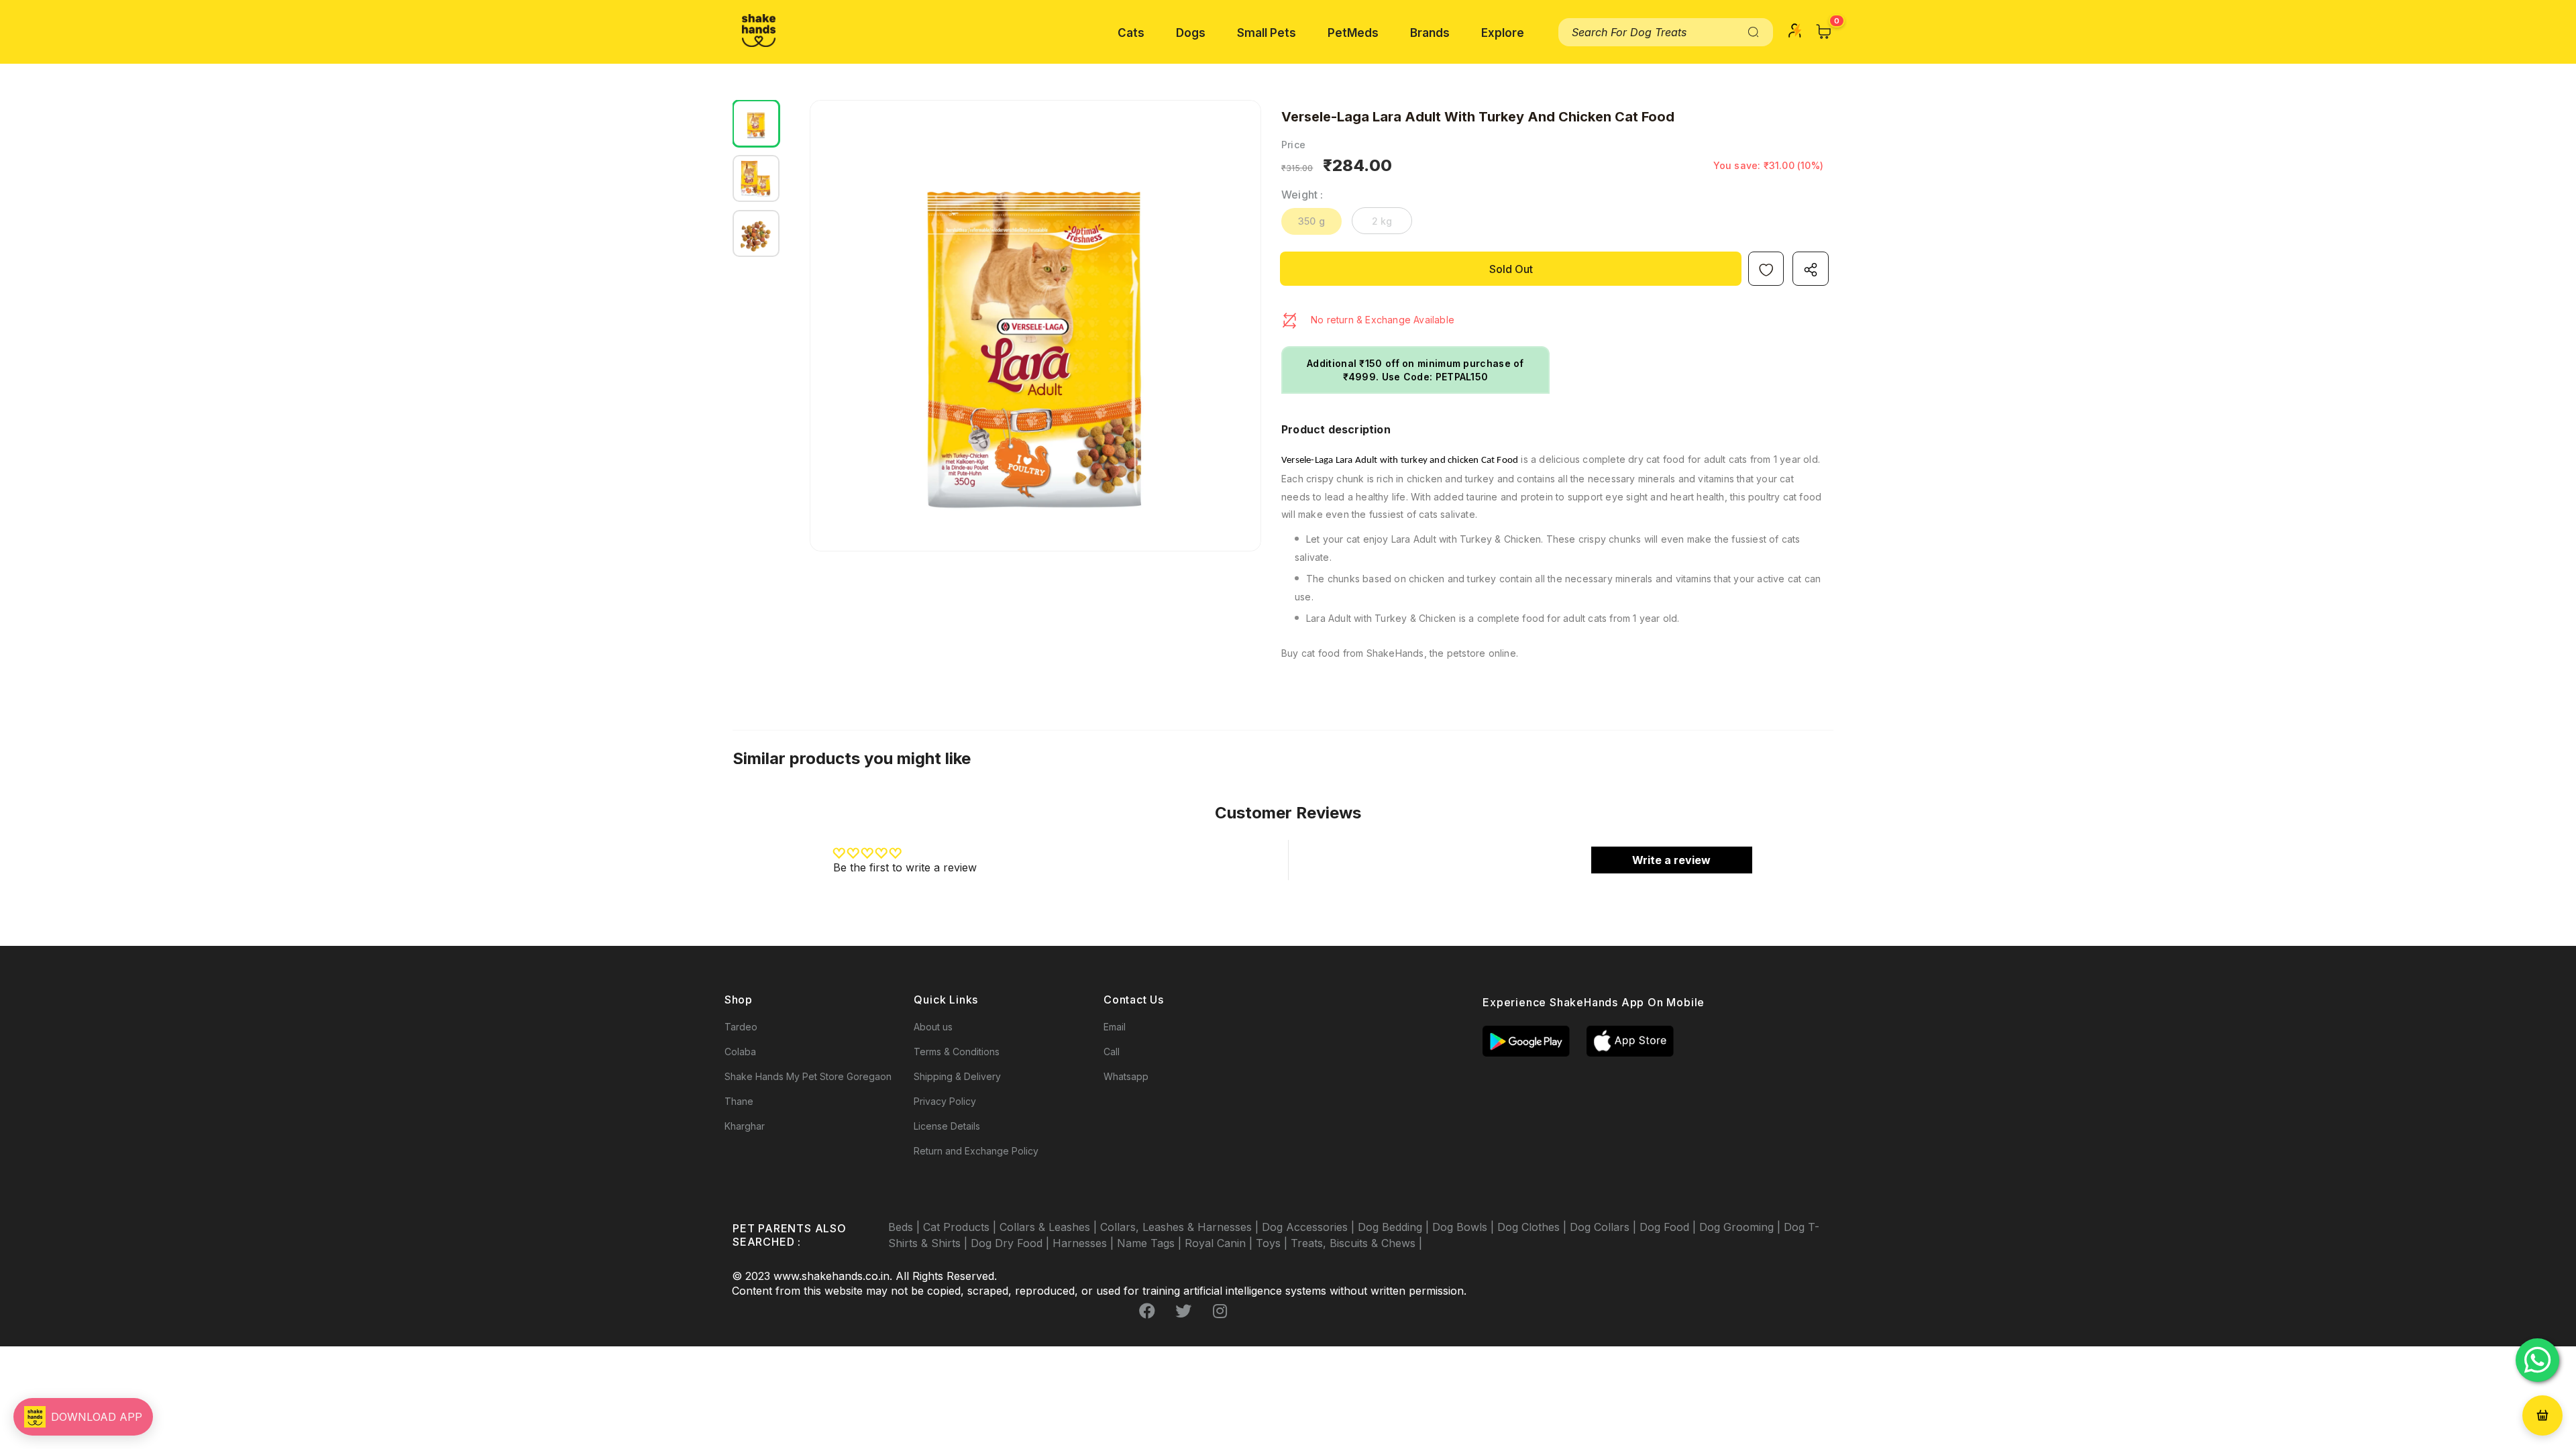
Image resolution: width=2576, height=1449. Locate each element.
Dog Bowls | (1465, 1227)
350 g (1311, 221)
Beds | (906, 1227)
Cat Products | (961, 1227)
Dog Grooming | (1741, 1227)
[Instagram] (1220, 1311)
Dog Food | (1669, 1227)
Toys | (1273, 1243)
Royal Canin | (1220, 1243)
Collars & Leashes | (1050, 1227)
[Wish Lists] (1766, 269)
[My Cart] (1824, 32)
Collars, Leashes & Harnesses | (1181, 1227)
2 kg (1382, 221)
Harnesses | (1085, 1243)
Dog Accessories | (1310, 1227)
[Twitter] (1183, 1311)
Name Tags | (1151, 1243)
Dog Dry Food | (1012, 1243)
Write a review (1671, 860)
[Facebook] (1147, 1311)
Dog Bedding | (1395, 1227)
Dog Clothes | (1534, 1227)
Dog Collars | (1605, 1227)
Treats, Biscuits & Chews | (1356, 1243)
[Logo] (759, 31)
